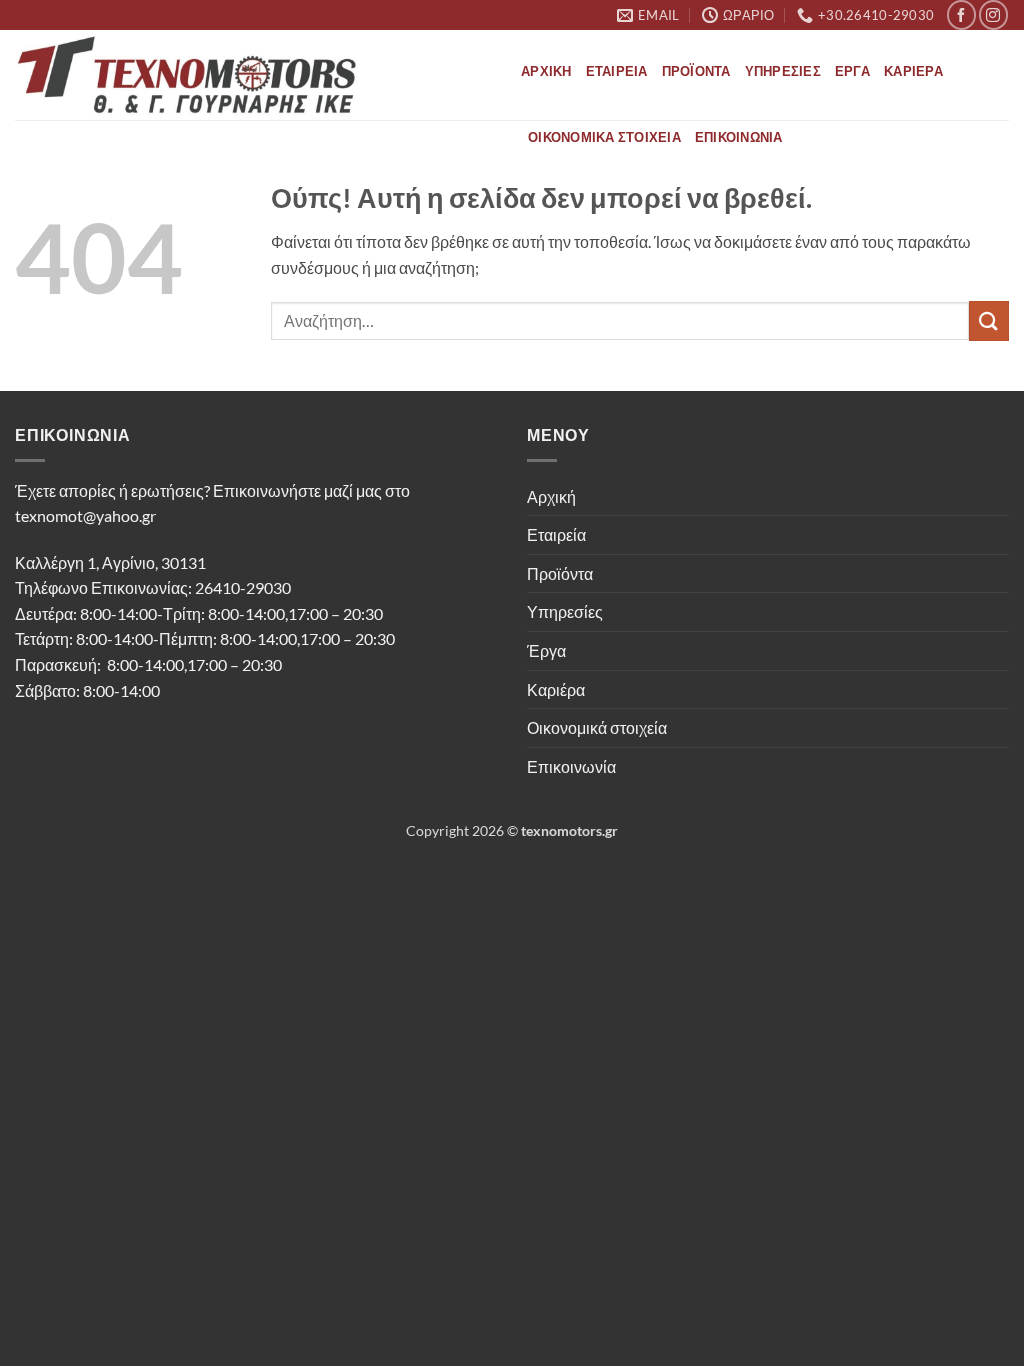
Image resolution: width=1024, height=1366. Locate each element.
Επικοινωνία (739, 137)
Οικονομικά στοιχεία (604, 137)
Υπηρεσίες (783, 71)
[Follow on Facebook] (961, 14)
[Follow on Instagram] (993, 14)
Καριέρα (913, 71)
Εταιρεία (617, 71)
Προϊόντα (696, 71)
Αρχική (546, 71)
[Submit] (989, 320)
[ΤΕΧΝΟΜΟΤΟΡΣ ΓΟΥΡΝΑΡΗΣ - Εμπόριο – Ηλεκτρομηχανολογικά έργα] (253, 75)
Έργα (852, 71)
